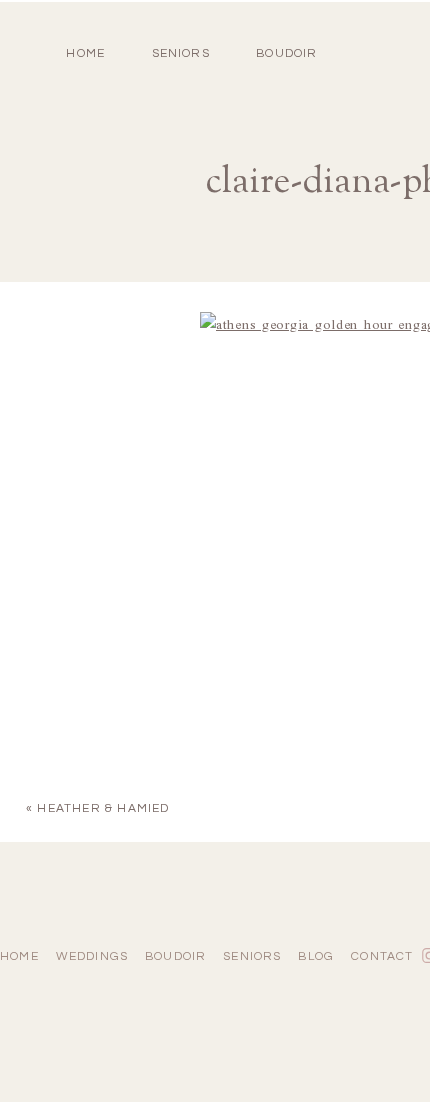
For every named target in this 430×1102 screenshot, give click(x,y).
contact (382, 956)
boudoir (286, 53)
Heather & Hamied (103, 808)
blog (316, 956)
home (85, 53)
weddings (92, 956)
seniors (252, 956)
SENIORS (181, 53)
